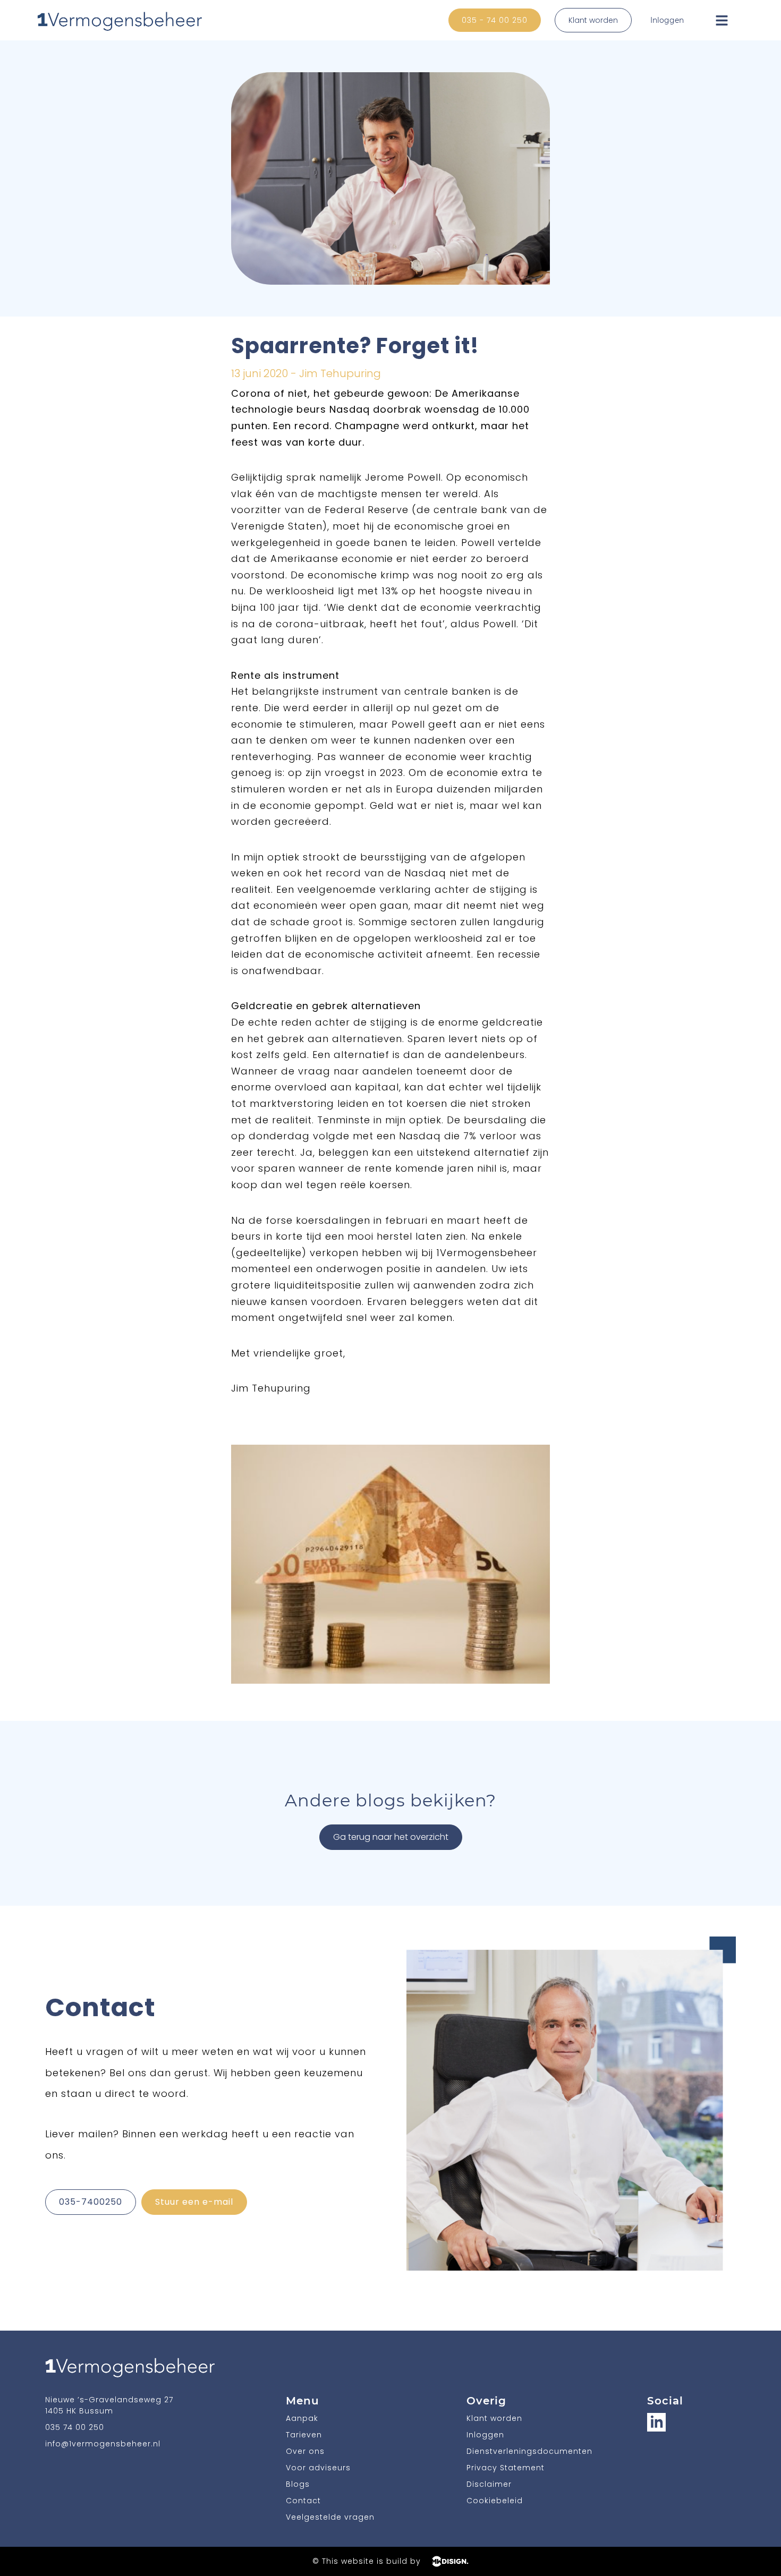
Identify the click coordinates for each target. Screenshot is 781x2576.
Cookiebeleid (495, 2501)
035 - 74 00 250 (495, 20)
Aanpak (302, 2418)
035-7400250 (91, 2202)
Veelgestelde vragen (330, 2517)
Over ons (305, 2451)
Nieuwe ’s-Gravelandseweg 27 (109, 2400)
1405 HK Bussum (79, 2411)
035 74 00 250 (75, 2427)
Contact (303, 2501)
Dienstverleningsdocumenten (529, 2451)
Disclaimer (489, 2484)
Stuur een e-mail (194, 2202)
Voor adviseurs (318, 2468)
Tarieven (304, 2435)
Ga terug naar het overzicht (391, 1837)
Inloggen (667, 20)
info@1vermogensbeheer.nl (103, 2444)
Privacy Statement (506, 2468)
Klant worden (593, 20)
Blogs (298, 2484)
